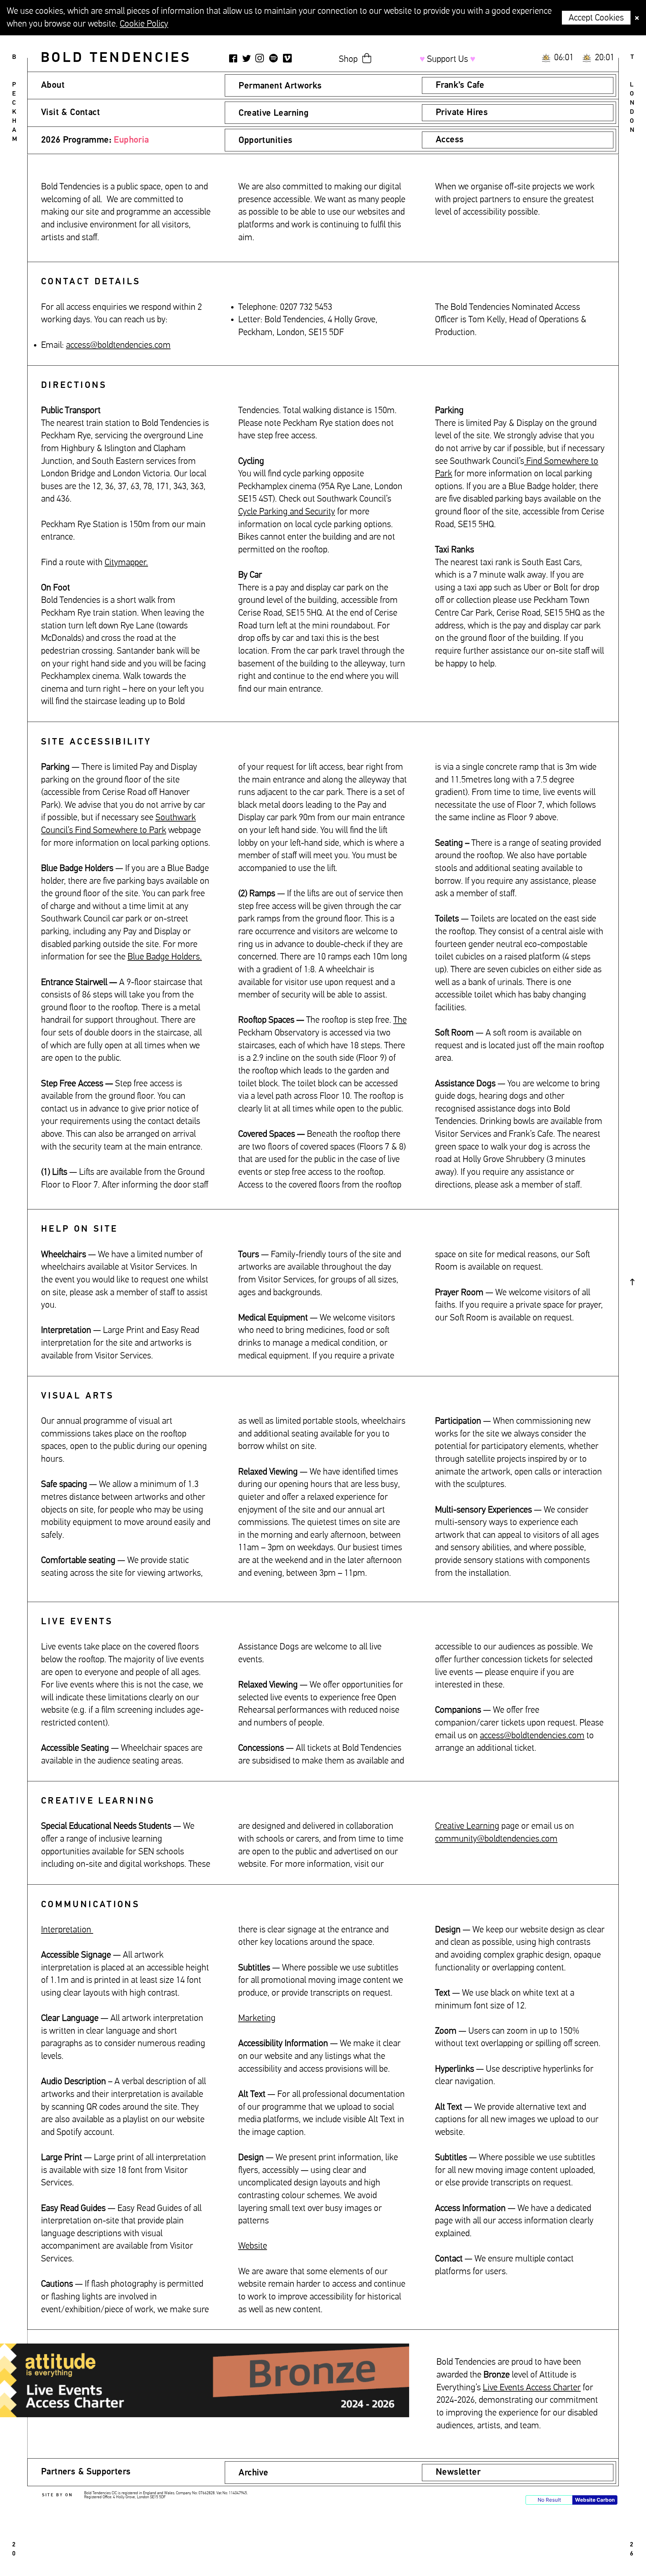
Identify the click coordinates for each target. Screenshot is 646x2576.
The (400, 1020)
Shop (348, 59)
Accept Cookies (596, 18)
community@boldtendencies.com (496, 1839)
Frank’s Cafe (460, 85)
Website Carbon (595, 2500)
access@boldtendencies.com (532, 1736)
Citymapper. (126, 563)
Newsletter (458, 2472)
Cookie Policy (144, 24)
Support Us (447, 59)
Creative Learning (467, 1826)
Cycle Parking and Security (287, 512)
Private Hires (462, 113)
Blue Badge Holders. (165, 957)
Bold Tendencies (116, 58)
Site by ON (58, 2495)
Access (450, 140)
